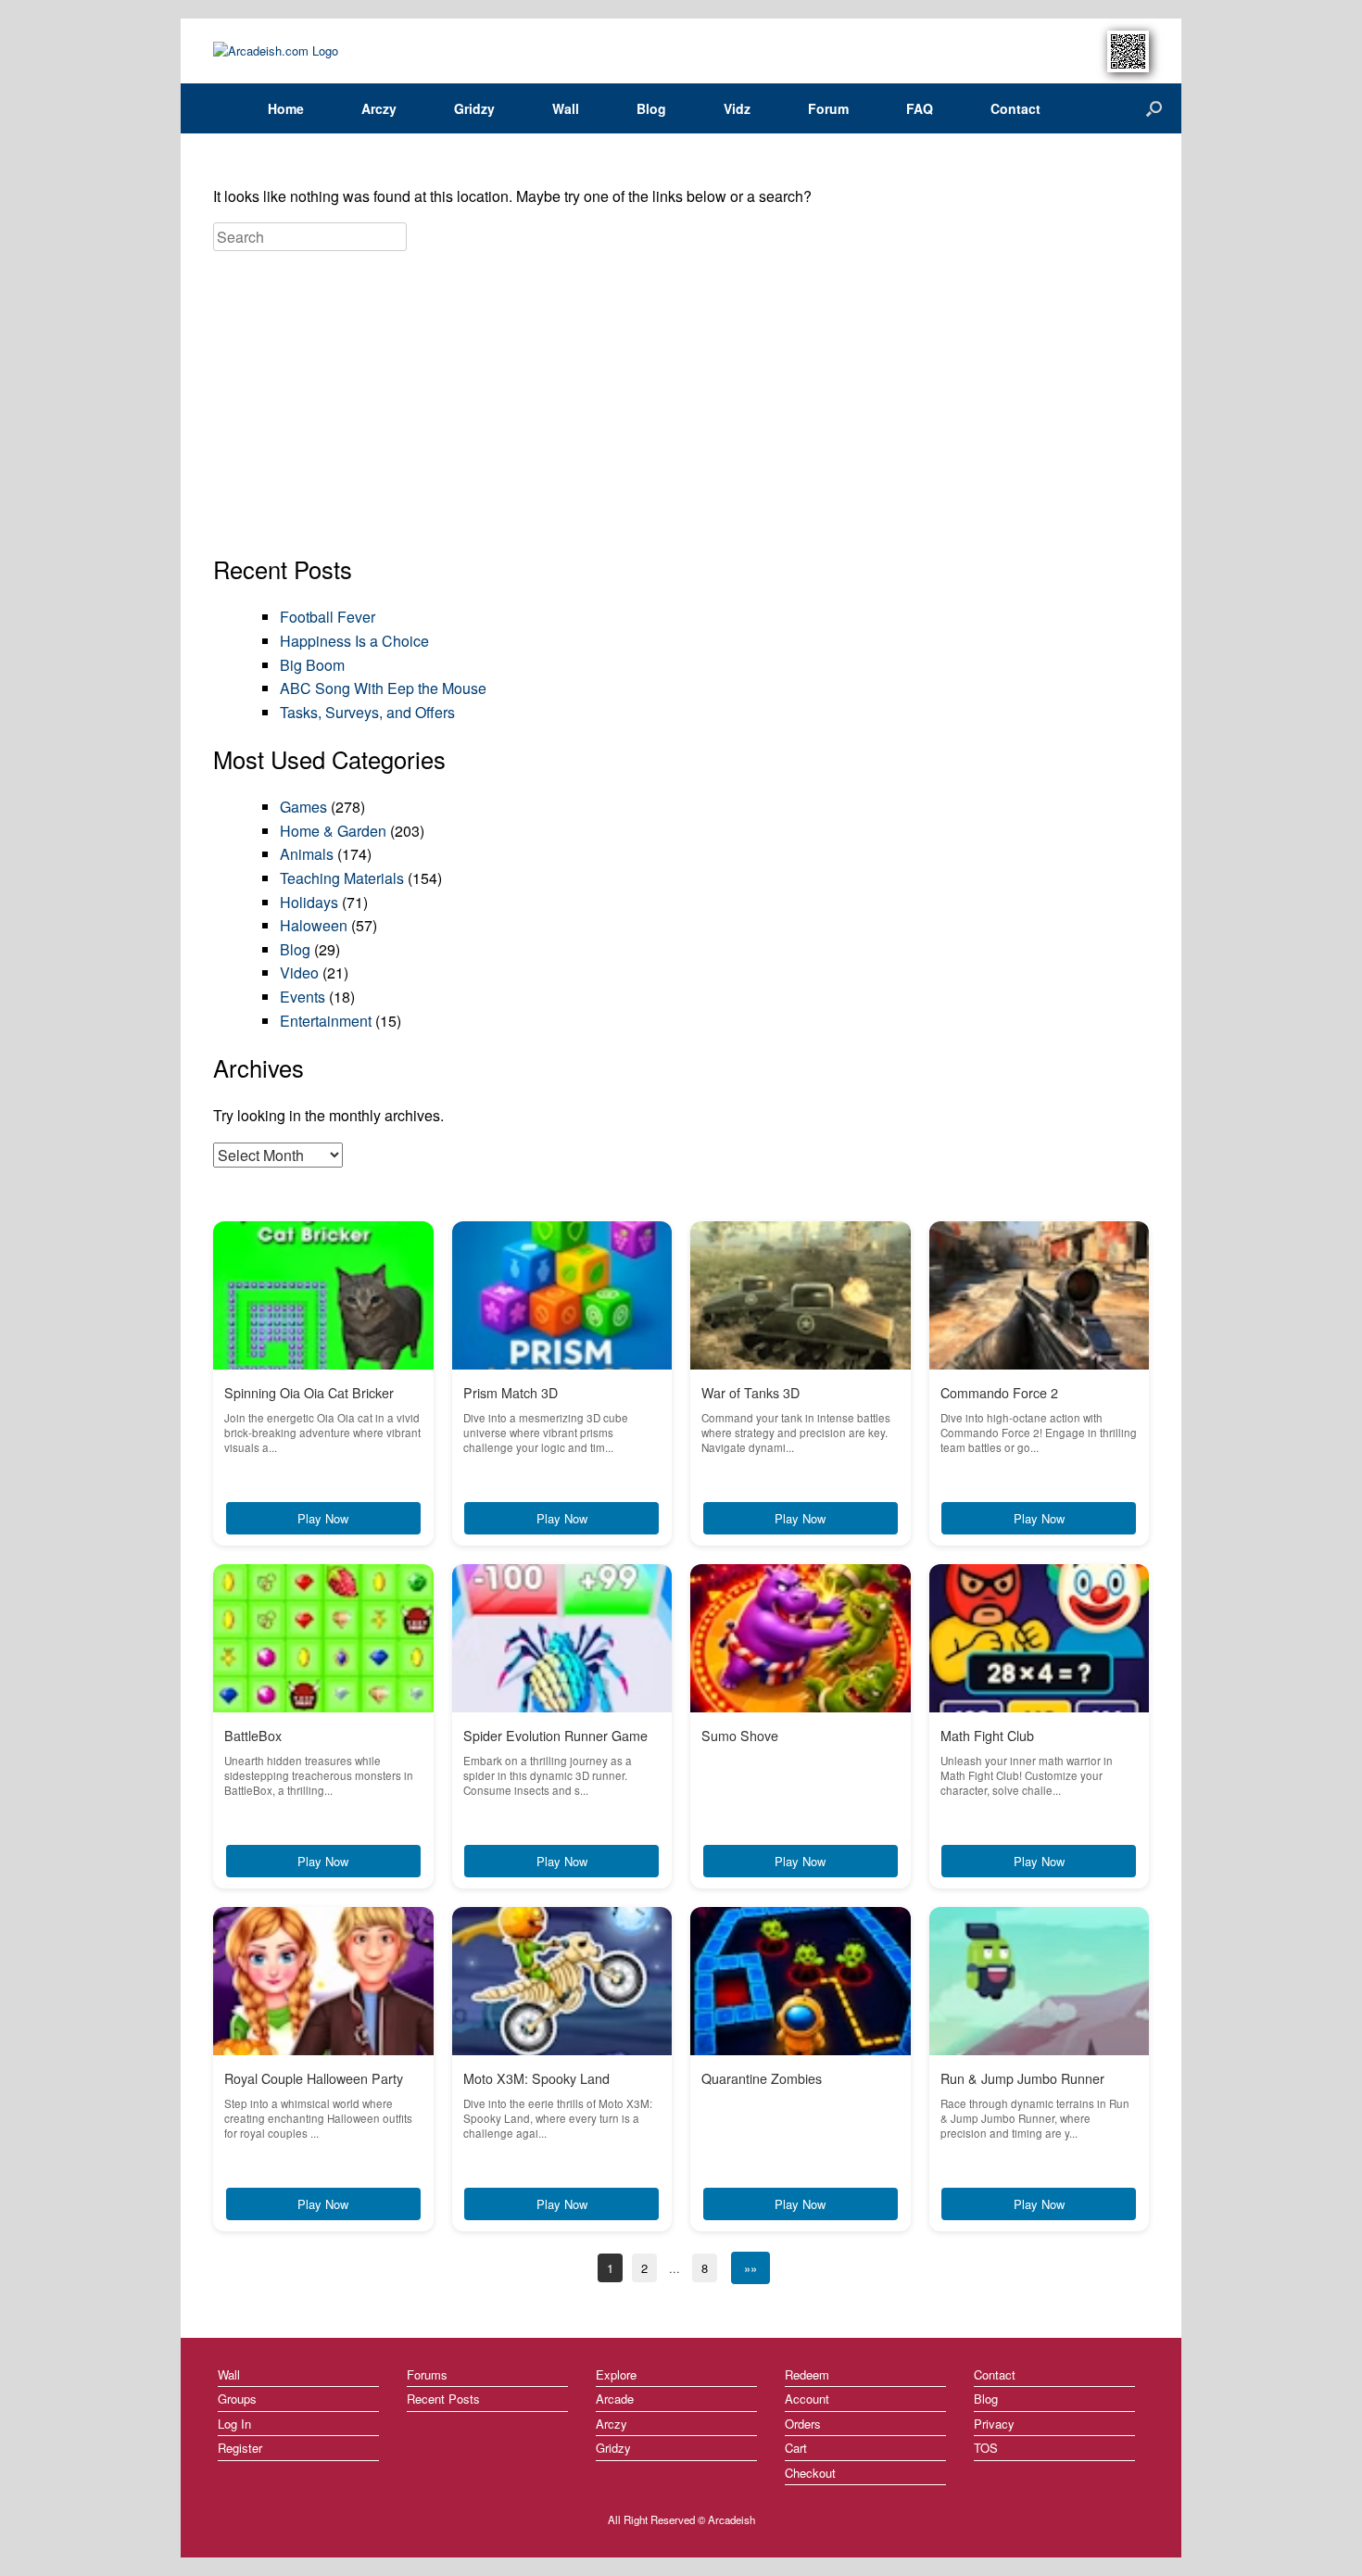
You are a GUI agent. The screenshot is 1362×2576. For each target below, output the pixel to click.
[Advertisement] (681, 405)
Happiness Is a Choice (354, 641)
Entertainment (326, 1021)
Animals (307, 854)
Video (299, 972)
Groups (237, 2399)
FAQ (920, 108)
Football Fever (328, 617)
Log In (234, 2424)
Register (240, 2448)
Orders (803, 2424)
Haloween (314, 925)
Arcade (615, 2399)
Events (303, 997)
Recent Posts (443, 2399)
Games (303, 807)
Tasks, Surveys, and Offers (367, 712)
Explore (616, 2374)
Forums (427, 2374)
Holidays (309, 902)
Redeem (807, 2374)
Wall (566, 108)
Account (807, 2399)
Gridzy (474, 108)
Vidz (737, 108)
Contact (1015, 108)
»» (750, 2268)
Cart (796, 2448)
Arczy (379, 108)
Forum (828, 108)
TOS (986, 2448)
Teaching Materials (342, 878)
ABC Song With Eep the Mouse (383, 688)
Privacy (994, 2424)
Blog (651, 108)
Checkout (810, 2473)
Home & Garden (333, 831)
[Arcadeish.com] (276, 51)
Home (286, 108)
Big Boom (312, 665)
